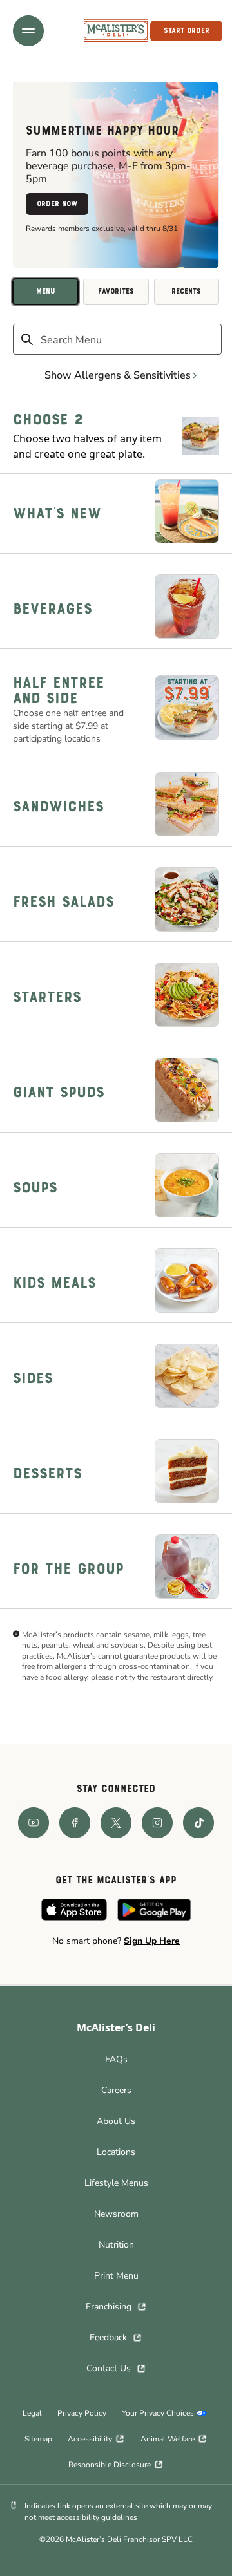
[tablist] (116, 292)
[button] (28, 31)
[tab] (45, 292)
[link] (116, 31)
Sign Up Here (152, 1941)
